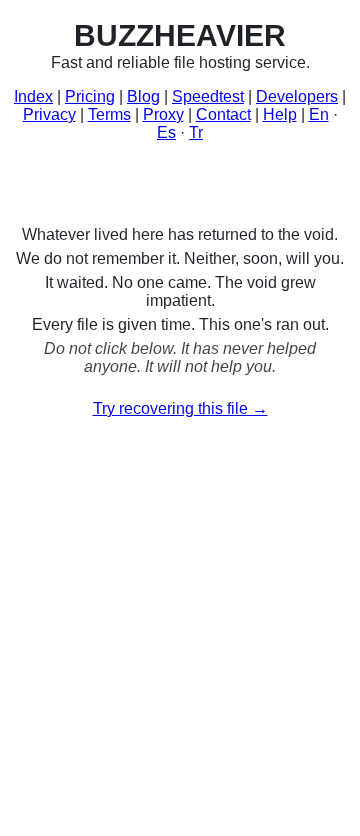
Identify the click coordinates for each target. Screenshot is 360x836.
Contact (223, 114)
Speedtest (208, 96)
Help (280, 114)
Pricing (90, 96)
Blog (143, 96)
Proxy (163, 114)
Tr (196, 132)
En (319, 114)
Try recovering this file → (180, 408)
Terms (109, 114)
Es (166, 132)
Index (33, 96)
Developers (297, 96)
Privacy (49, 114)
